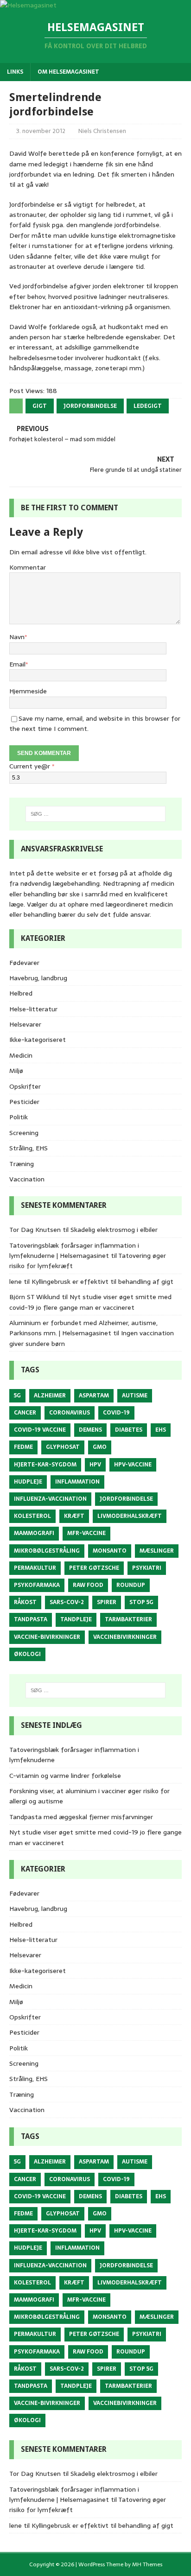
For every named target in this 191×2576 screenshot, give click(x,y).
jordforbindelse (90, 406)
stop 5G (141, 1602)
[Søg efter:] (96, 814)
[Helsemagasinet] (28, 5)
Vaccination (27, 1179)
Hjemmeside (28, 691)
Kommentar (28, 567)
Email (17, 664)
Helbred (21, 993)
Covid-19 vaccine (40, 1430)
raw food (88, 1585)
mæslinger (157, 1551)
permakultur (35, 1568)
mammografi (34, 1533)
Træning (22, 1164)
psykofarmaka (37, 1585)
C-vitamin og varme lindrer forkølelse (65, 1776)
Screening (24, 1133)
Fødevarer (24, 963)
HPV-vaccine (133, 1465)
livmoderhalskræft (130, 1516)
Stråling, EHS (29, 1148)
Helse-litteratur (33, 1009)
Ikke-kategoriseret (38, 1040)
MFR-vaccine (86, 1533)
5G (17, 1396)
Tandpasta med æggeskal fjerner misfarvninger (81, 1817)
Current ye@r (32, 766)
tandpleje (76, 1619)
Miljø (16, 1071)
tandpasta (31, 1619)
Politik (19, 1117)
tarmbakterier (128, 1619)
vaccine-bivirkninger (47, 1637)
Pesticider (24, 1102)
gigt (40, 406)
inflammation (77, 1482)
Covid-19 (116, 1413)
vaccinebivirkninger (125, 1637)
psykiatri (147, 1568)
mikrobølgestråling (47, 1551)
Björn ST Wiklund (35, 1297)
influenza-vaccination (50, 1499)
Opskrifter (25, 1086)
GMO (100, 1447)
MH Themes (147, 2564)
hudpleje (28, 1482)
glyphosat (63, 1447)
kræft (74, 1516)
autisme (135, 1396)
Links (15, 72)
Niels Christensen (102, 131)
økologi (27, 1654)
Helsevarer (25, 1024)
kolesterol (32, 1516)
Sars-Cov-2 (67, 1602)
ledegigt (148, 406)
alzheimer (50, 1396)
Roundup (131, 1585)
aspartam (94, 1396)
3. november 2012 (41, 131)
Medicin (21, 1055)
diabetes (129, 1430)
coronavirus (70, 1413)
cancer (25, 1413)
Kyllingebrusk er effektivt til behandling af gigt (102, 1282)
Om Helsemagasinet (68, 72)
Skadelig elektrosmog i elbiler (114, 1230)
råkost (25, 1602)
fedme (23, 1447)
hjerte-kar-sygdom (45, 1465)
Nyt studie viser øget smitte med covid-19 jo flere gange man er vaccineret (90, 1302)
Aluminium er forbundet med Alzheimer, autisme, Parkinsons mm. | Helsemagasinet (83, 1328)
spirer (107, 1602)
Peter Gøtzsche (94, 1568)
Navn (17, 637)
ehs (161, 1430)
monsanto (110, 1551)
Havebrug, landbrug (38, 978)
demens (90, 1430)
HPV (95, 1465)
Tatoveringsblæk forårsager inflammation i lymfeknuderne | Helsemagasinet (74, 1250)
